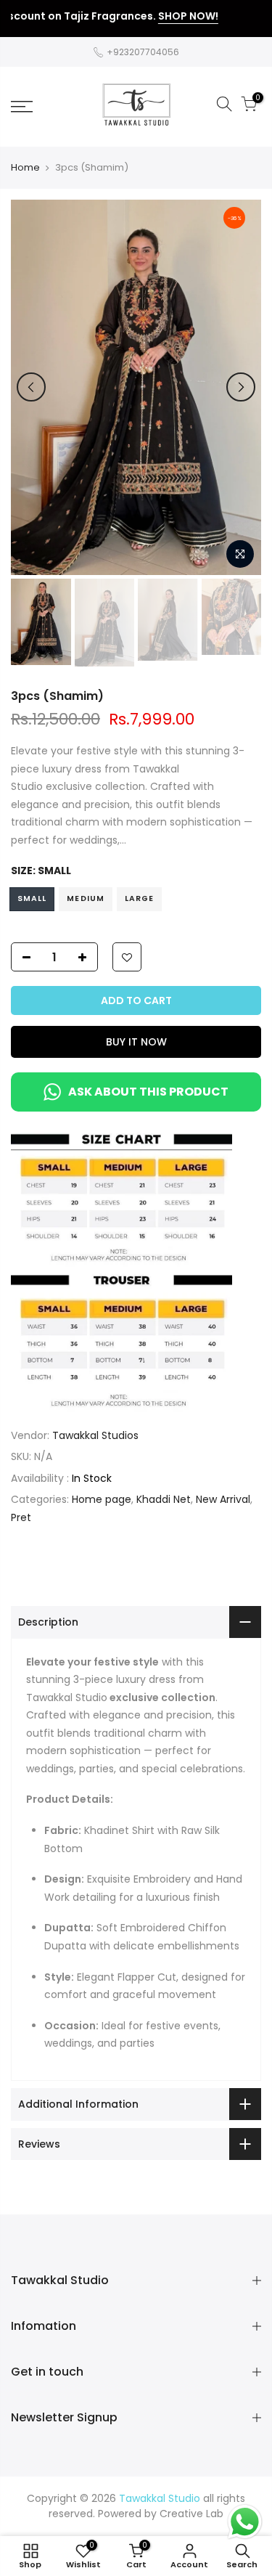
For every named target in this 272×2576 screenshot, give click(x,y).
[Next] (241, 387)
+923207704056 (142, 52)
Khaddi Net (164, 1499)
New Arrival (223, 1499)
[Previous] (31, 387)
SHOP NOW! (166, 16)
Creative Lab (191, 2514)
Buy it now (136, 1042)
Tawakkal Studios (95, 1435)
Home (25, 168)
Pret (21, 1517)
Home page (102, 1499)
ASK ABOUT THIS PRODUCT (148, 1092)
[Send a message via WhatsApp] (245, 2522)
